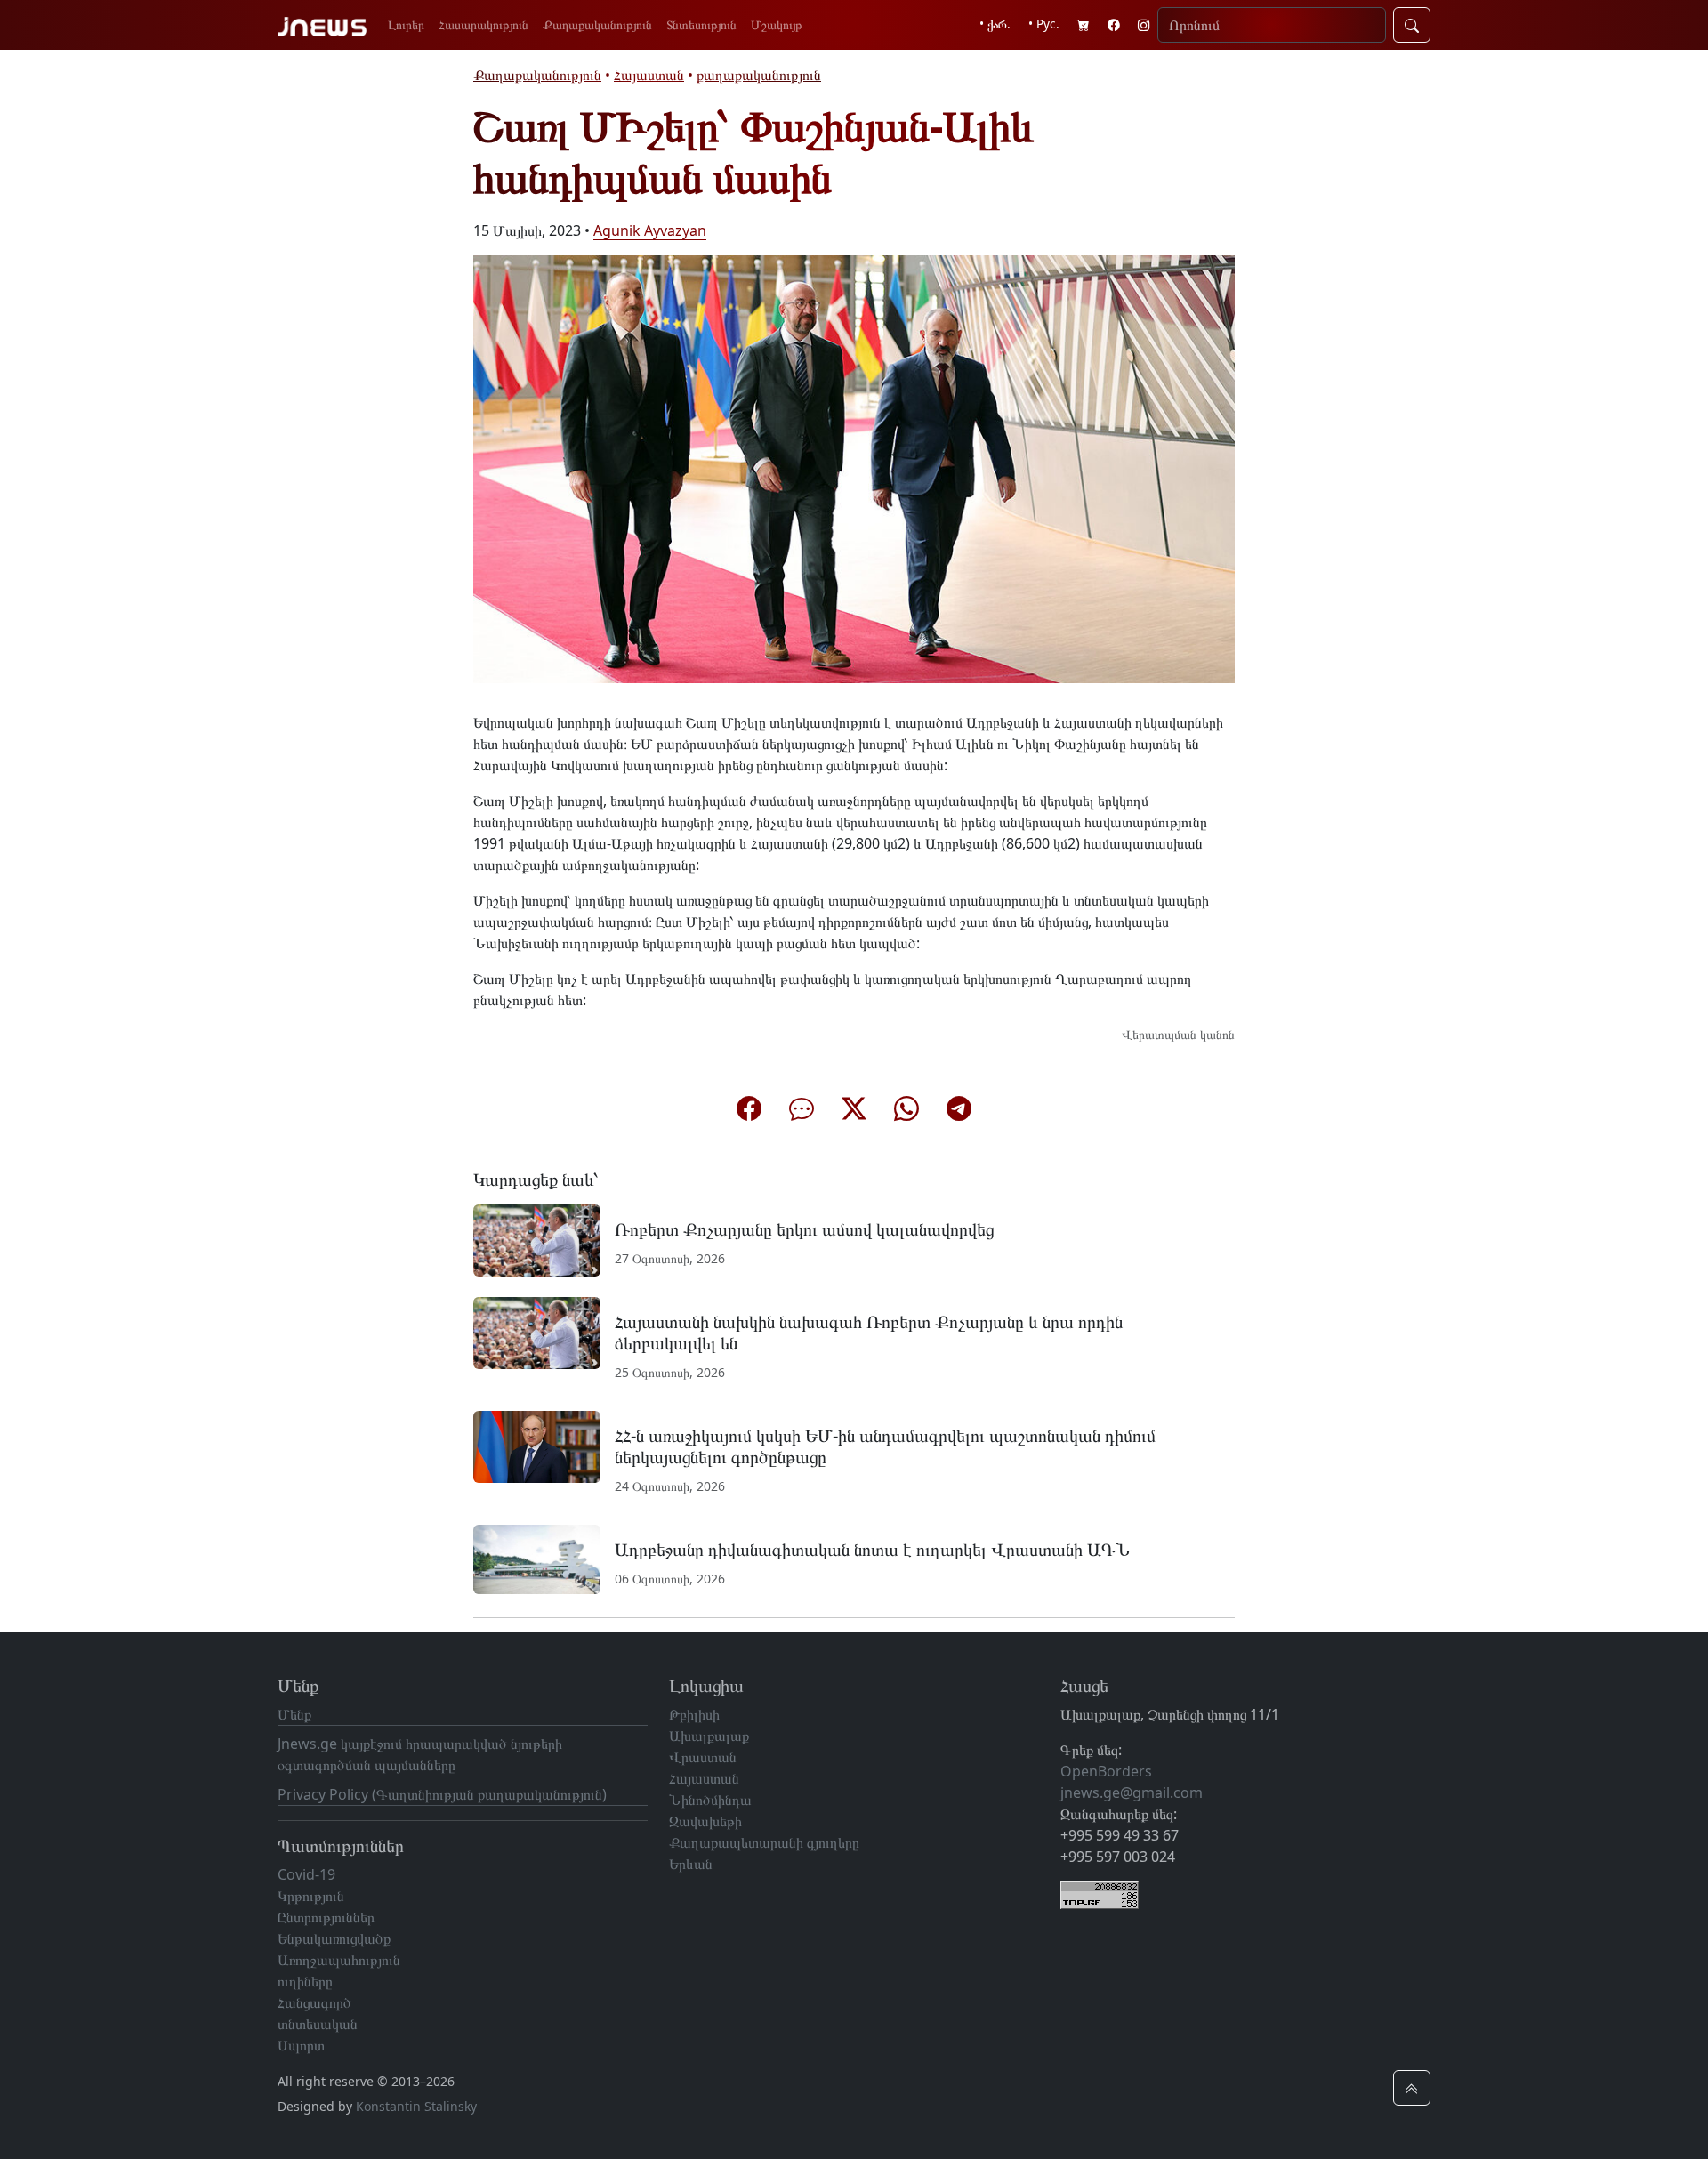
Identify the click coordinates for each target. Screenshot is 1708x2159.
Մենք (294, 1714)
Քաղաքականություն (597, 24)
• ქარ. (995, 24)
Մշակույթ (777, 24)
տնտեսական (318, 2024)
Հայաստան (649, 75)
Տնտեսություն (701, 24)
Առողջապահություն (339, 1960)
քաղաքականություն (759, 75)
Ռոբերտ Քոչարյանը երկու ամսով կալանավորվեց (804, 1229)
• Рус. (1044, 24)
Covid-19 (306, 1874)
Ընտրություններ (326, 1917)
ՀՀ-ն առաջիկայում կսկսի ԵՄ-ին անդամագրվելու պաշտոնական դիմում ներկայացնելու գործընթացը (885, 1446)
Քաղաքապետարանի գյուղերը (764, 1842)
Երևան (691, 1864)
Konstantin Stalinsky (416, 2106)
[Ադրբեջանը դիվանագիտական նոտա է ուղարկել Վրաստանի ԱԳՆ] (537, 1559)
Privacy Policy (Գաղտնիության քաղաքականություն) (442, 1794)
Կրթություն (311, 1896)
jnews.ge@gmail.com (1132, 1792)
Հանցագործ (314, 2002)
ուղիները (305, 1981)
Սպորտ (301, 2045)
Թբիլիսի (694, 1714)
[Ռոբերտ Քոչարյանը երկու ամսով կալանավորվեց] (537, 1239)
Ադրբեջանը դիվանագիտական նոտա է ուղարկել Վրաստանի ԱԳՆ (873, 1549)
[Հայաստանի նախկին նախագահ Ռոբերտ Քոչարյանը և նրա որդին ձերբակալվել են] (537, 1332)
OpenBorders (1106, 1771)
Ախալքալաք (709, 1736)
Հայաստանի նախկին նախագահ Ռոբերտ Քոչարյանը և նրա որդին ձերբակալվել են (869, 1332)
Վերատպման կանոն (1178, 1034)
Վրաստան (703, 1757)
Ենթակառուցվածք (334, 1938)
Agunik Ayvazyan (650, 230)
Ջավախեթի (705, 1821)
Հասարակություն (483, 24)
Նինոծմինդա (710, 1800)
